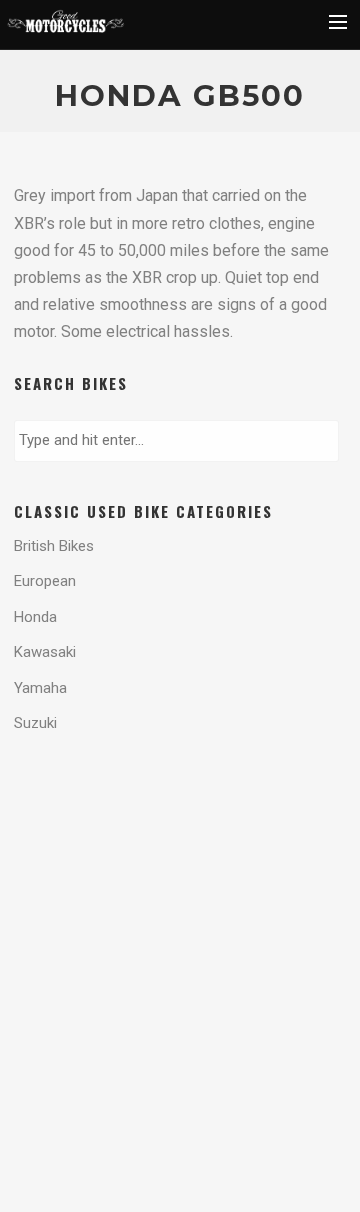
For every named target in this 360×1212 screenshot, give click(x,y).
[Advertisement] (174, 834)
